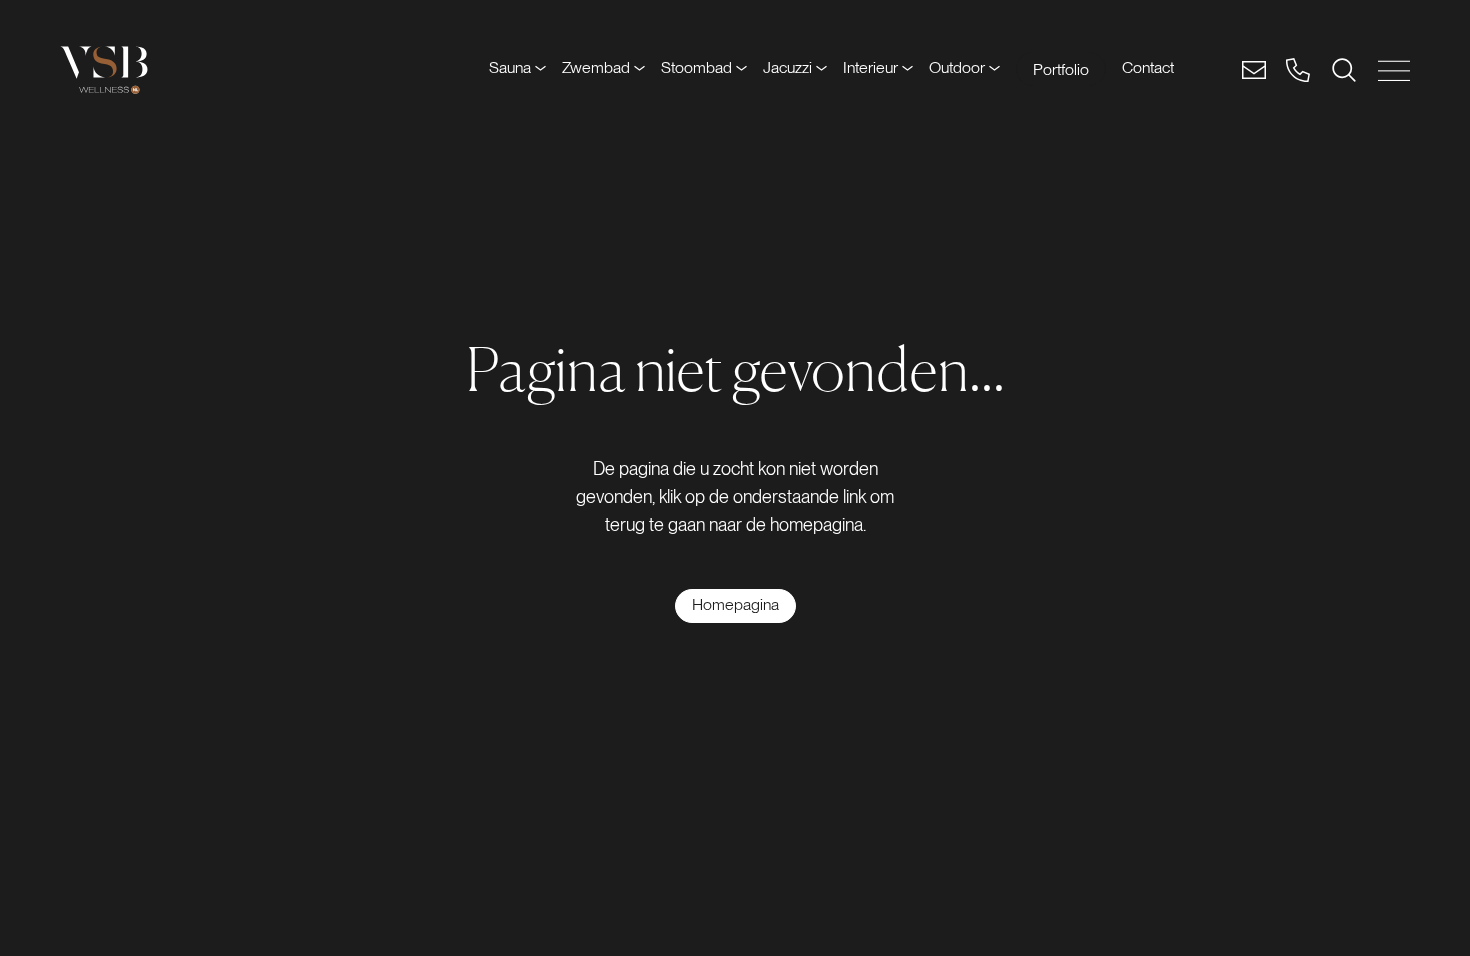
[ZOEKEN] (1344, 70)
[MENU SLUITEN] (1394, 70)
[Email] (1254, 70)
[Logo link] (104, 70)
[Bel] (1298, 70)
